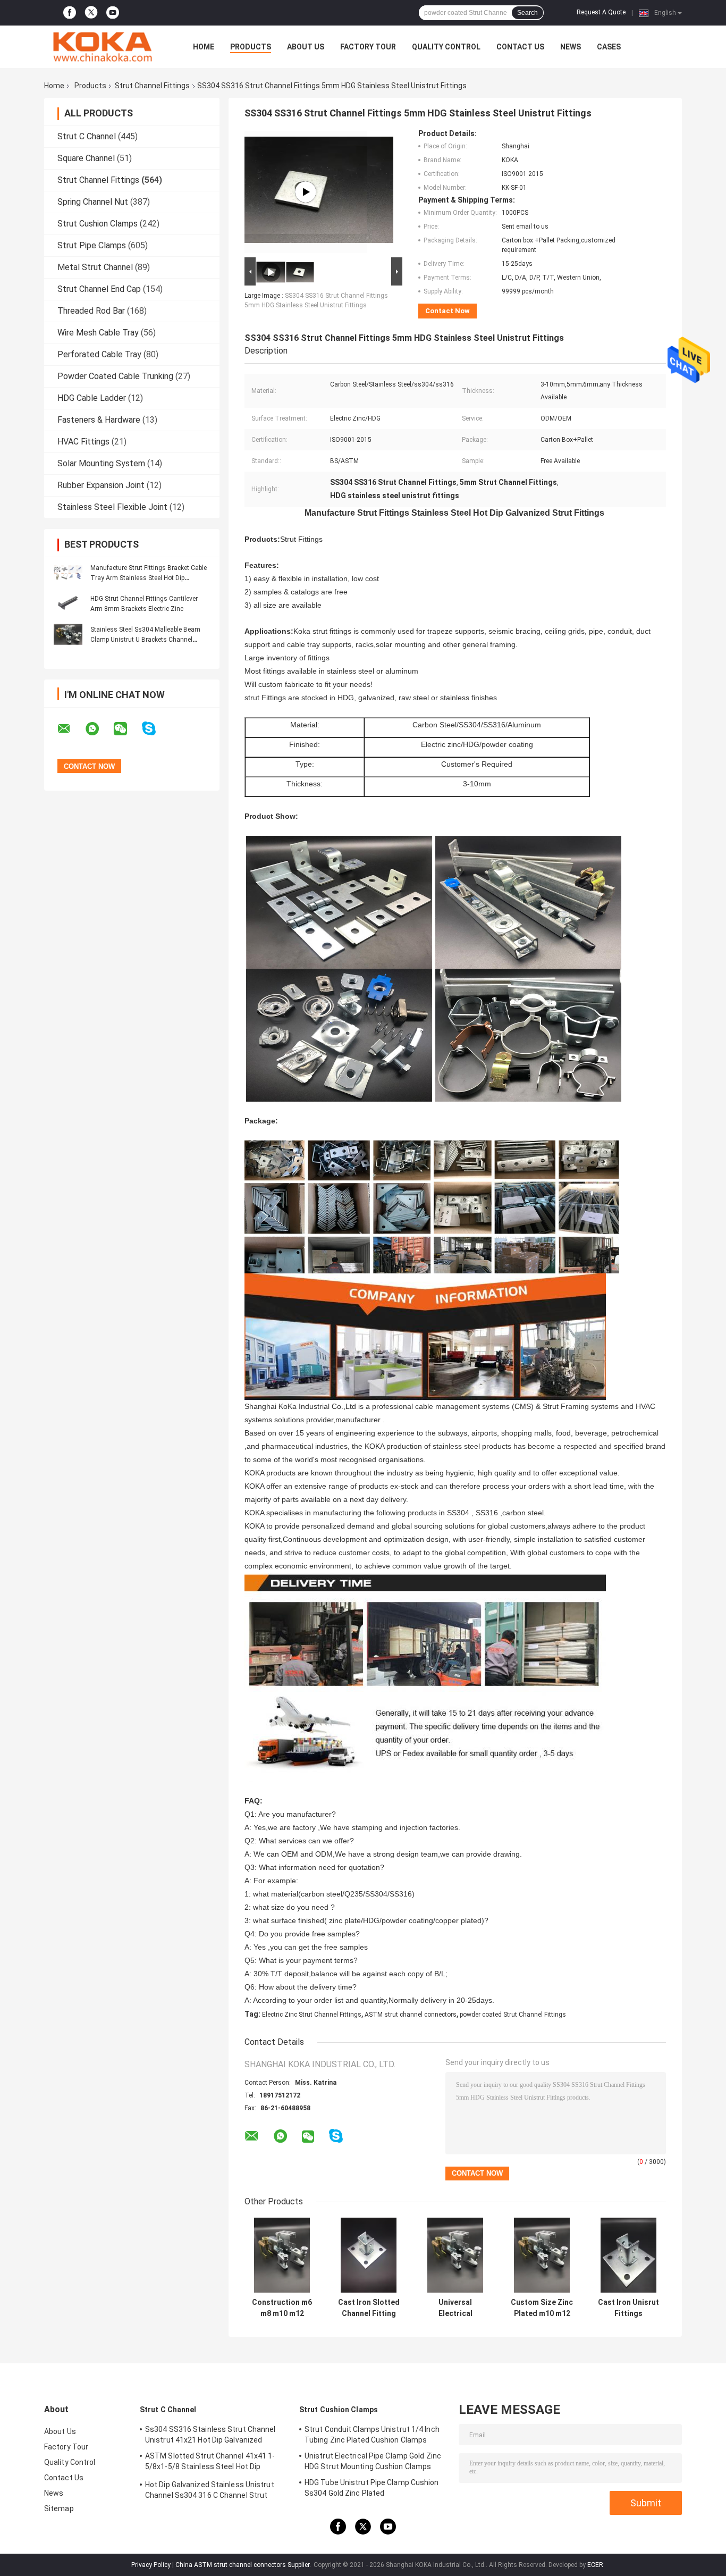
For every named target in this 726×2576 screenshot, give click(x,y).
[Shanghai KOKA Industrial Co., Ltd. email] (71, 729)
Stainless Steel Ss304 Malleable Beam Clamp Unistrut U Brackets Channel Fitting (145, 640)
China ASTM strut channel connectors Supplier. (244, 2565)
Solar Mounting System (101, 463)
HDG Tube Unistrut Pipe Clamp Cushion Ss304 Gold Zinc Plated (372, 2488)
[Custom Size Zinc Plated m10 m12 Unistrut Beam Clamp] (542, 2255)
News (571, 47)
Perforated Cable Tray (99, 354)
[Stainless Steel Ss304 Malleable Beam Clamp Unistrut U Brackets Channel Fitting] (68, 634)
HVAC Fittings (83, 442)
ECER (595, 2565)
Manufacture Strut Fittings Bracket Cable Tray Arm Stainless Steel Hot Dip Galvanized (149, 578)
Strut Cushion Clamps (98, 224)
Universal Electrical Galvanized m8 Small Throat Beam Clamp (455, 2308)
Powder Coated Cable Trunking (115, 376)
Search (527, 13)
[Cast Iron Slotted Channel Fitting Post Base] (369, 2255)
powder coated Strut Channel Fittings (513, 2015)
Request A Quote (601, 12)
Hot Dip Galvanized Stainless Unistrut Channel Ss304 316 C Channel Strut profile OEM (210, 2491)
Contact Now (448, 311)
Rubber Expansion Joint (101, 485)
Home (204, 47)
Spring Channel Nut (93, 202)
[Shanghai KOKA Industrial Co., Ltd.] (103, 47)
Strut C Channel (87, 136)
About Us (306, 47)
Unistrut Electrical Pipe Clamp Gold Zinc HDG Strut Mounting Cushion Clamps (373, 2461)
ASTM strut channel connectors (411, 2015)
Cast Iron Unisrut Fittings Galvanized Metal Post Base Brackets (628, 2308)
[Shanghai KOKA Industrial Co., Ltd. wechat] (127, 729)
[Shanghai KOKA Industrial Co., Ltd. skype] (155, 729)
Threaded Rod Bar (91, 311)
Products (251, 47)
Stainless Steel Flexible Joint (112, 507)
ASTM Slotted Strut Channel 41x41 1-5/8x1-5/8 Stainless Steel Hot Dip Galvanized (210, 2463)
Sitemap (59, 2508)
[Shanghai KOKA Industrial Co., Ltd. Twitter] (91, 13)
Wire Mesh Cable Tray (98, 333)
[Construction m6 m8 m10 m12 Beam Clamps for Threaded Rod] (282, 2255)
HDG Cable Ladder (92, 398)
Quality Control (446, 47)
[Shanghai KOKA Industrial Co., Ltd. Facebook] (70, 13)
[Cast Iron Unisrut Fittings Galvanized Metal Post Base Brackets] (628, 2255)
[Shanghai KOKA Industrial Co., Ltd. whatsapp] (99, 729)
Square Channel (86, 158)
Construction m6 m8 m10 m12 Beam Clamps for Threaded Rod (282, 2308)
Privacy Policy (151, 2565)
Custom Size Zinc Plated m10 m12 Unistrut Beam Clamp (542, 2308)
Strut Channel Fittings (152, 86)
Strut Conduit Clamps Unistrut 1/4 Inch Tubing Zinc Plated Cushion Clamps (372, 2435)
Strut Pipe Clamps (92, 245)
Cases (609, 47)
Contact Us (520, 47)
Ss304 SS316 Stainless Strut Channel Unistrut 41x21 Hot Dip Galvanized (210, 2435)
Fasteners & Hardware (99, 420)
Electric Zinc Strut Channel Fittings (312, 2015)
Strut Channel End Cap (99, 289)
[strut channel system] (306, 192)
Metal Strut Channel (95, 267)
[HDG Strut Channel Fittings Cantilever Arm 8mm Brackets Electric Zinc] (68, 603)
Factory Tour (368, 47)
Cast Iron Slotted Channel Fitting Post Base (369, 2308)
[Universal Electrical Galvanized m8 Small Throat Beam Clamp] (455, 2255)
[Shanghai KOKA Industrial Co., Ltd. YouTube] (113, 13)
